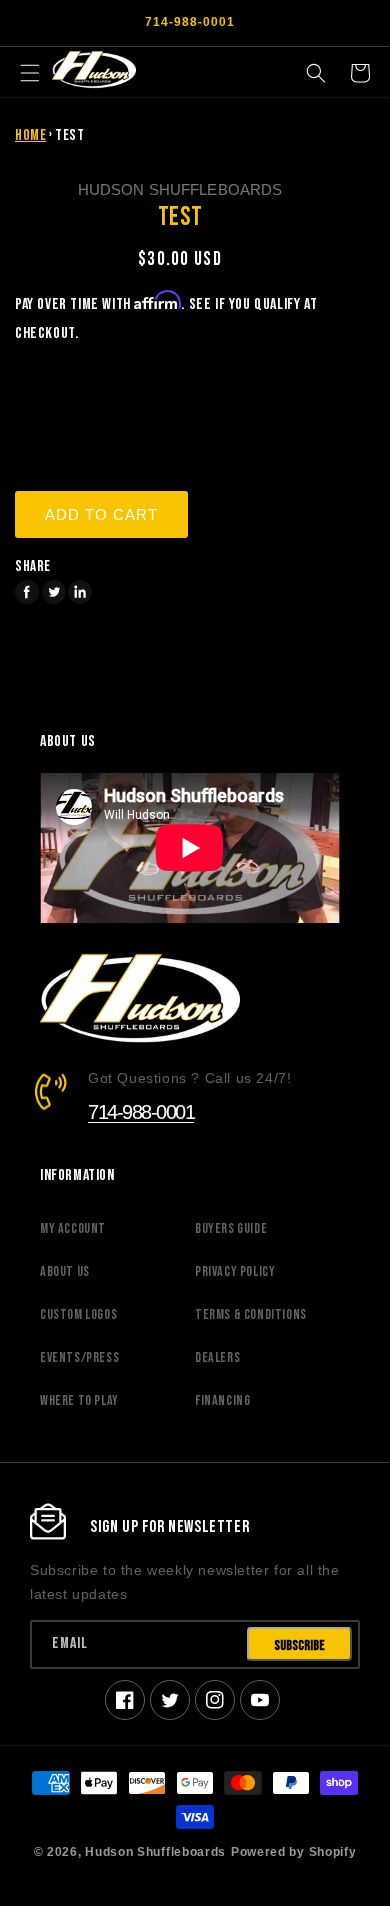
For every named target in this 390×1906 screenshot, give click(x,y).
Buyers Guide (231, 1228)
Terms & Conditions (251, 1314)
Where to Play (79, 1400)
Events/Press (79, 1357)
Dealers (217, 1357)
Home (30, 135)
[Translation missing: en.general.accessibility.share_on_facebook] (27, 592)
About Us (65, 1271)
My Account (73, 1228)
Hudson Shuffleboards (155, 1851)
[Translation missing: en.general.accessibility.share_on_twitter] (54, 592)
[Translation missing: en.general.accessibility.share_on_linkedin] (80, 592)
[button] (30, 73)
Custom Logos (78, 1314)
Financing (222, 1400)
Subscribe (299, 1645)
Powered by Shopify (294, 1851)
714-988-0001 (141, 1112)
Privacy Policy (235, 1271)
